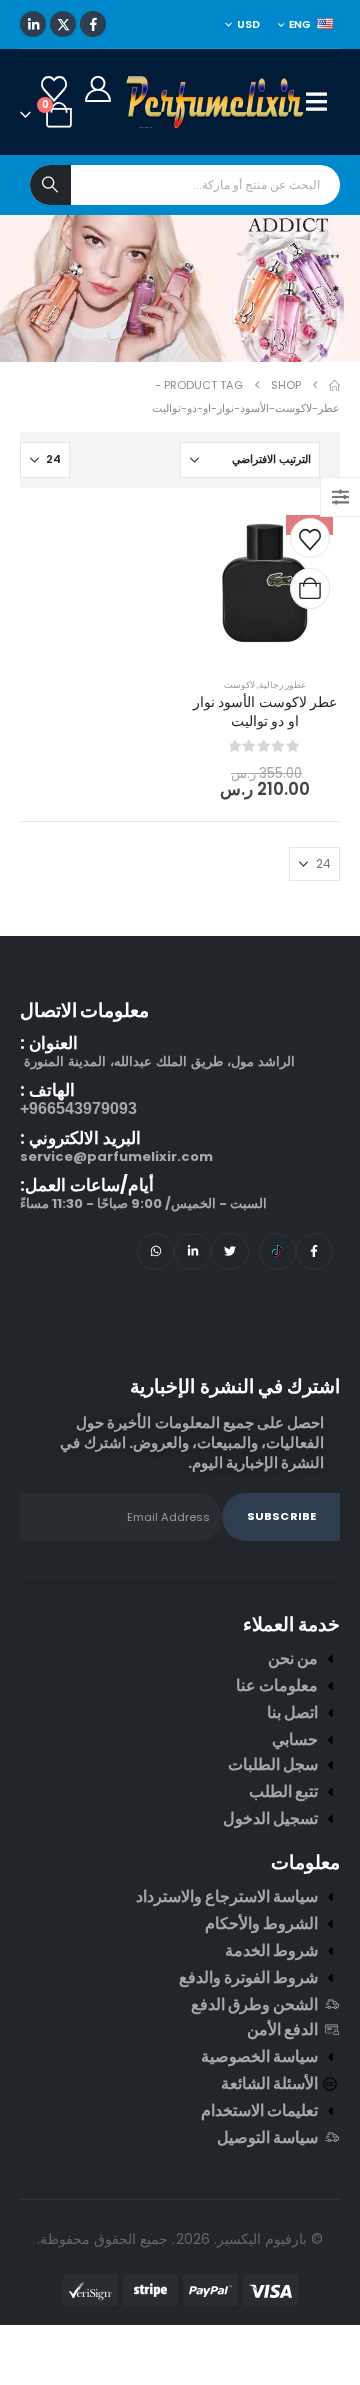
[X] (63, 24)
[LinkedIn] (33, 24)
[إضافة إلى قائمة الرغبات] (310, 538)
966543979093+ (78, 1108)
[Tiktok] (277, 1251)
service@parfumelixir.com (116, 1156)
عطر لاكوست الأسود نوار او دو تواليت (265, 711)
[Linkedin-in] (192, 1251)
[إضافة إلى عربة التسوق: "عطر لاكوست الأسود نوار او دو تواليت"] (310, 589)
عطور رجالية (282, 684)
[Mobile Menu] (323, 102)
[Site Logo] (216, 102)
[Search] (50, 185)
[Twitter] (229, 1251)
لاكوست (239, 684)
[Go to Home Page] (334, 385)
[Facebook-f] (314, 1251)
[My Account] (97, 89)
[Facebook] (93, 24)
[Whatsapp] (155, 1251)
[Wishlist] (53, 89)
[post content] (265, 583)
